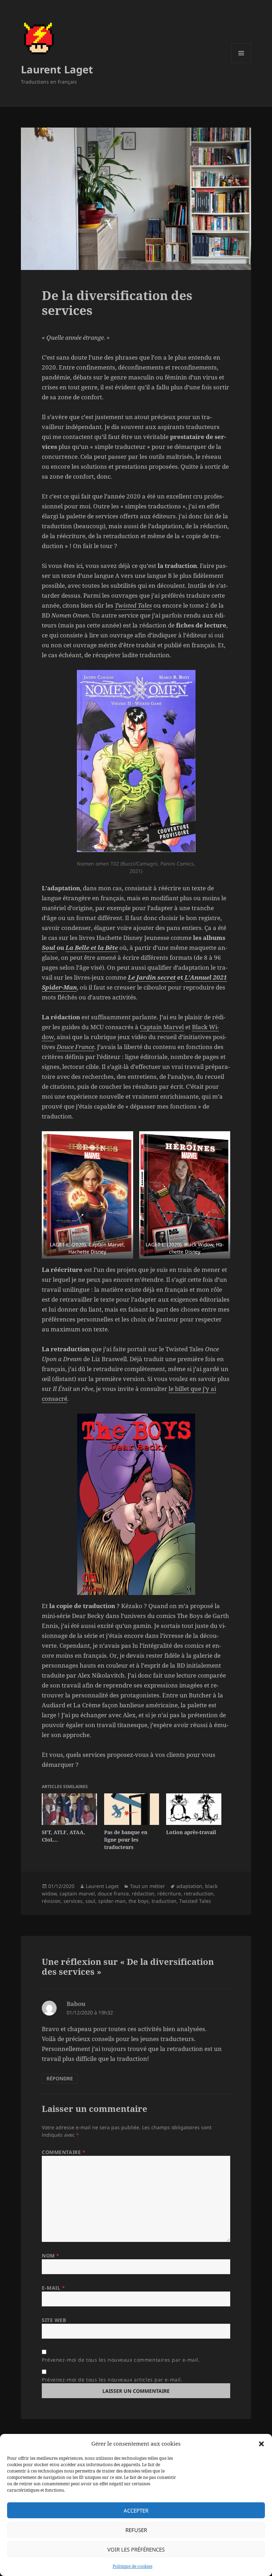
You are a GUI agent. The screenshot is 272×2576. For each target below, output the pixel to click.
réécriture (169, 1893)
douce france (113, 1893)
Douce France (75, 1047)
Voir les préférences (136, 2549)
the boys (139, 1901)
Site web (54, 2320)
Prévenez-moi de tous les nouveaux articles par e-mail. (112, 2380)
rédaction (143, 1893)
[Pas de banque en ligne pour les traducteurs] (132, 1809)
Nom (51, 2256)
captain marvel (77, 1893)
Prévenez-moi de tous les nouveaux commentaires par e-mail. (121, 2360)
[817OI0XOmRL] (87, 1195)
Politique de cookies (132, 2566)
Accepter (136, 2510)
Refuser (136, 2530)
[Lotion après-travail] (194, 1809)
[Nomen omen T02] (136, 761)
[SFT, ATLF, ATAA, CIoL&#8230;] (69, 1809)
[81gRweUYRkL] (185, 1195)
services (73, 1901)
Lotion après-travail (191, 1832)
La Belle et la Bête (92, 948)
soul (90, 1901)
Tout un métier (148, 1886)
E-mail (53, 2288)
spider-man (112, 1901)
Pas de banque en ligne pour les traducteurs (126, 1840)
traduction (164, 1901)
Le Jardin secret (152, 977)
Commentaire (64, 2152)
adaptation (189, 1886)
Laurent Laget (57, 69)
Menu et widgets (241, 63)
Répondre (60, 2078)
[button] (261, 2444)
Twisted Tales (133, 605)
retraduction (199, 1893)
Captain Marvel (162, 1027)
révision (51, 1901)
